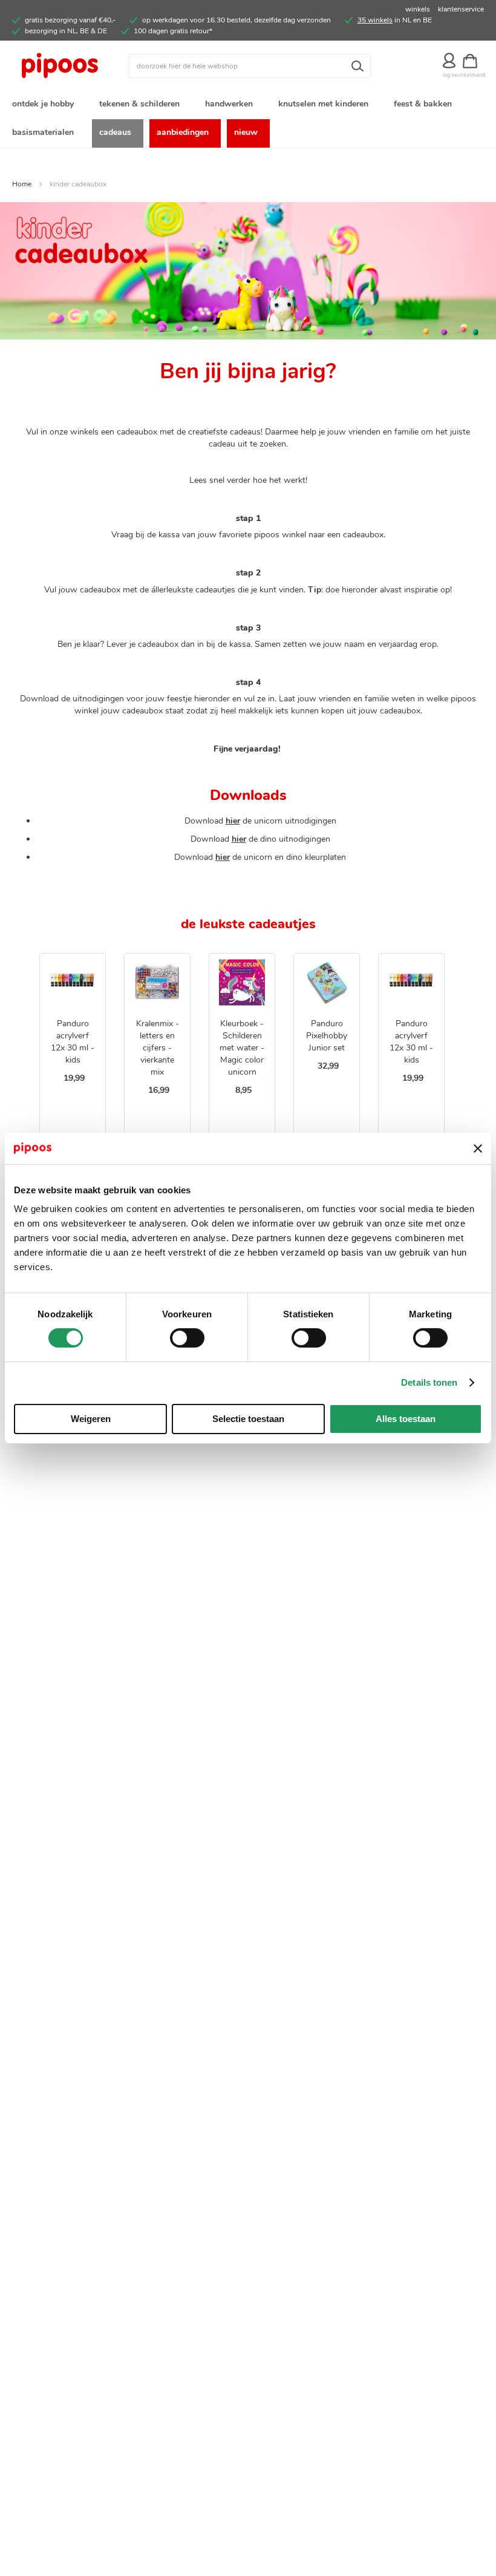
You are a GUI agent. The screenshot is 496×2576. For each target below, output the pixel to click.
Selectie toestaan (248, 1419)
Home (22, 184)
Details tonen (429, 1382)
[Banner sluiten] (478, 1149)
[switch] (187, 1339)
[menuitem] (45, 105)
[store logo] (70, 66)
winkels (418, 9)
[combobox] (250, 66)
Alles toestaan (406, 1419)
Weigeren (91, 1419)
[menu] (248, 119)
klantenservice (461, 9)
